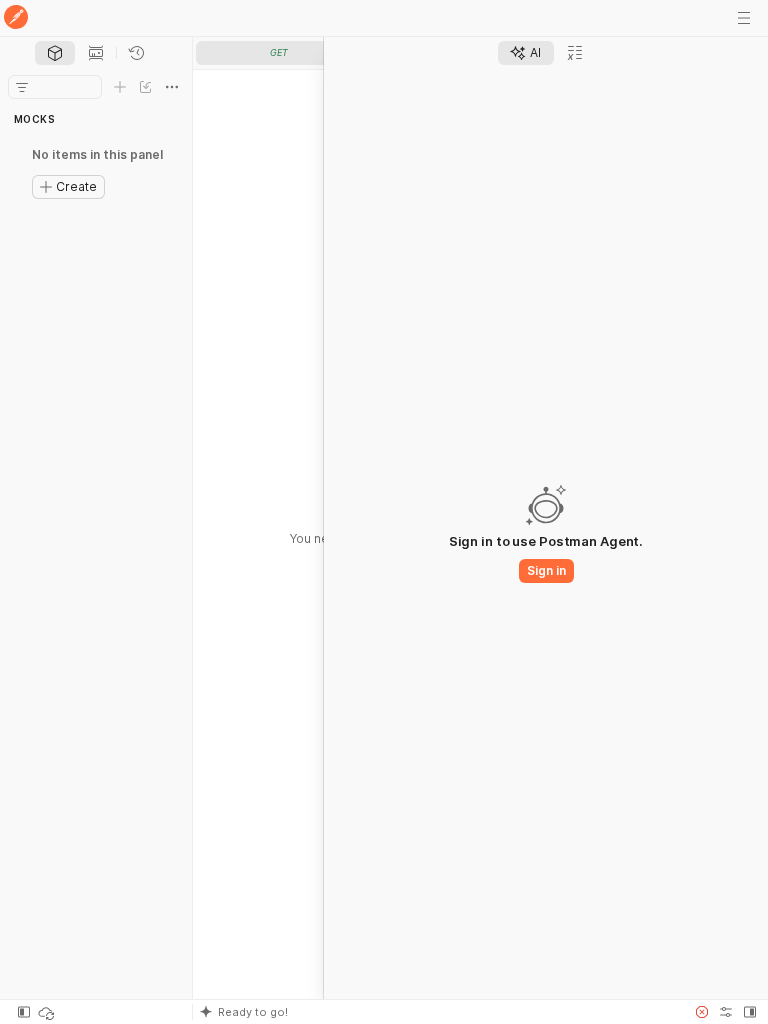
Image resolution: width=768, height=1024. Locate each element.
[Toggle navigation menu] (744, 18)
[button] (438, 1012)
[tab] (55, 53)
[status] (48, 1012)
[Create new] (120, 87)
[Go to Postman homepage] (16, 18)
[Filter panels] (22, 87)
